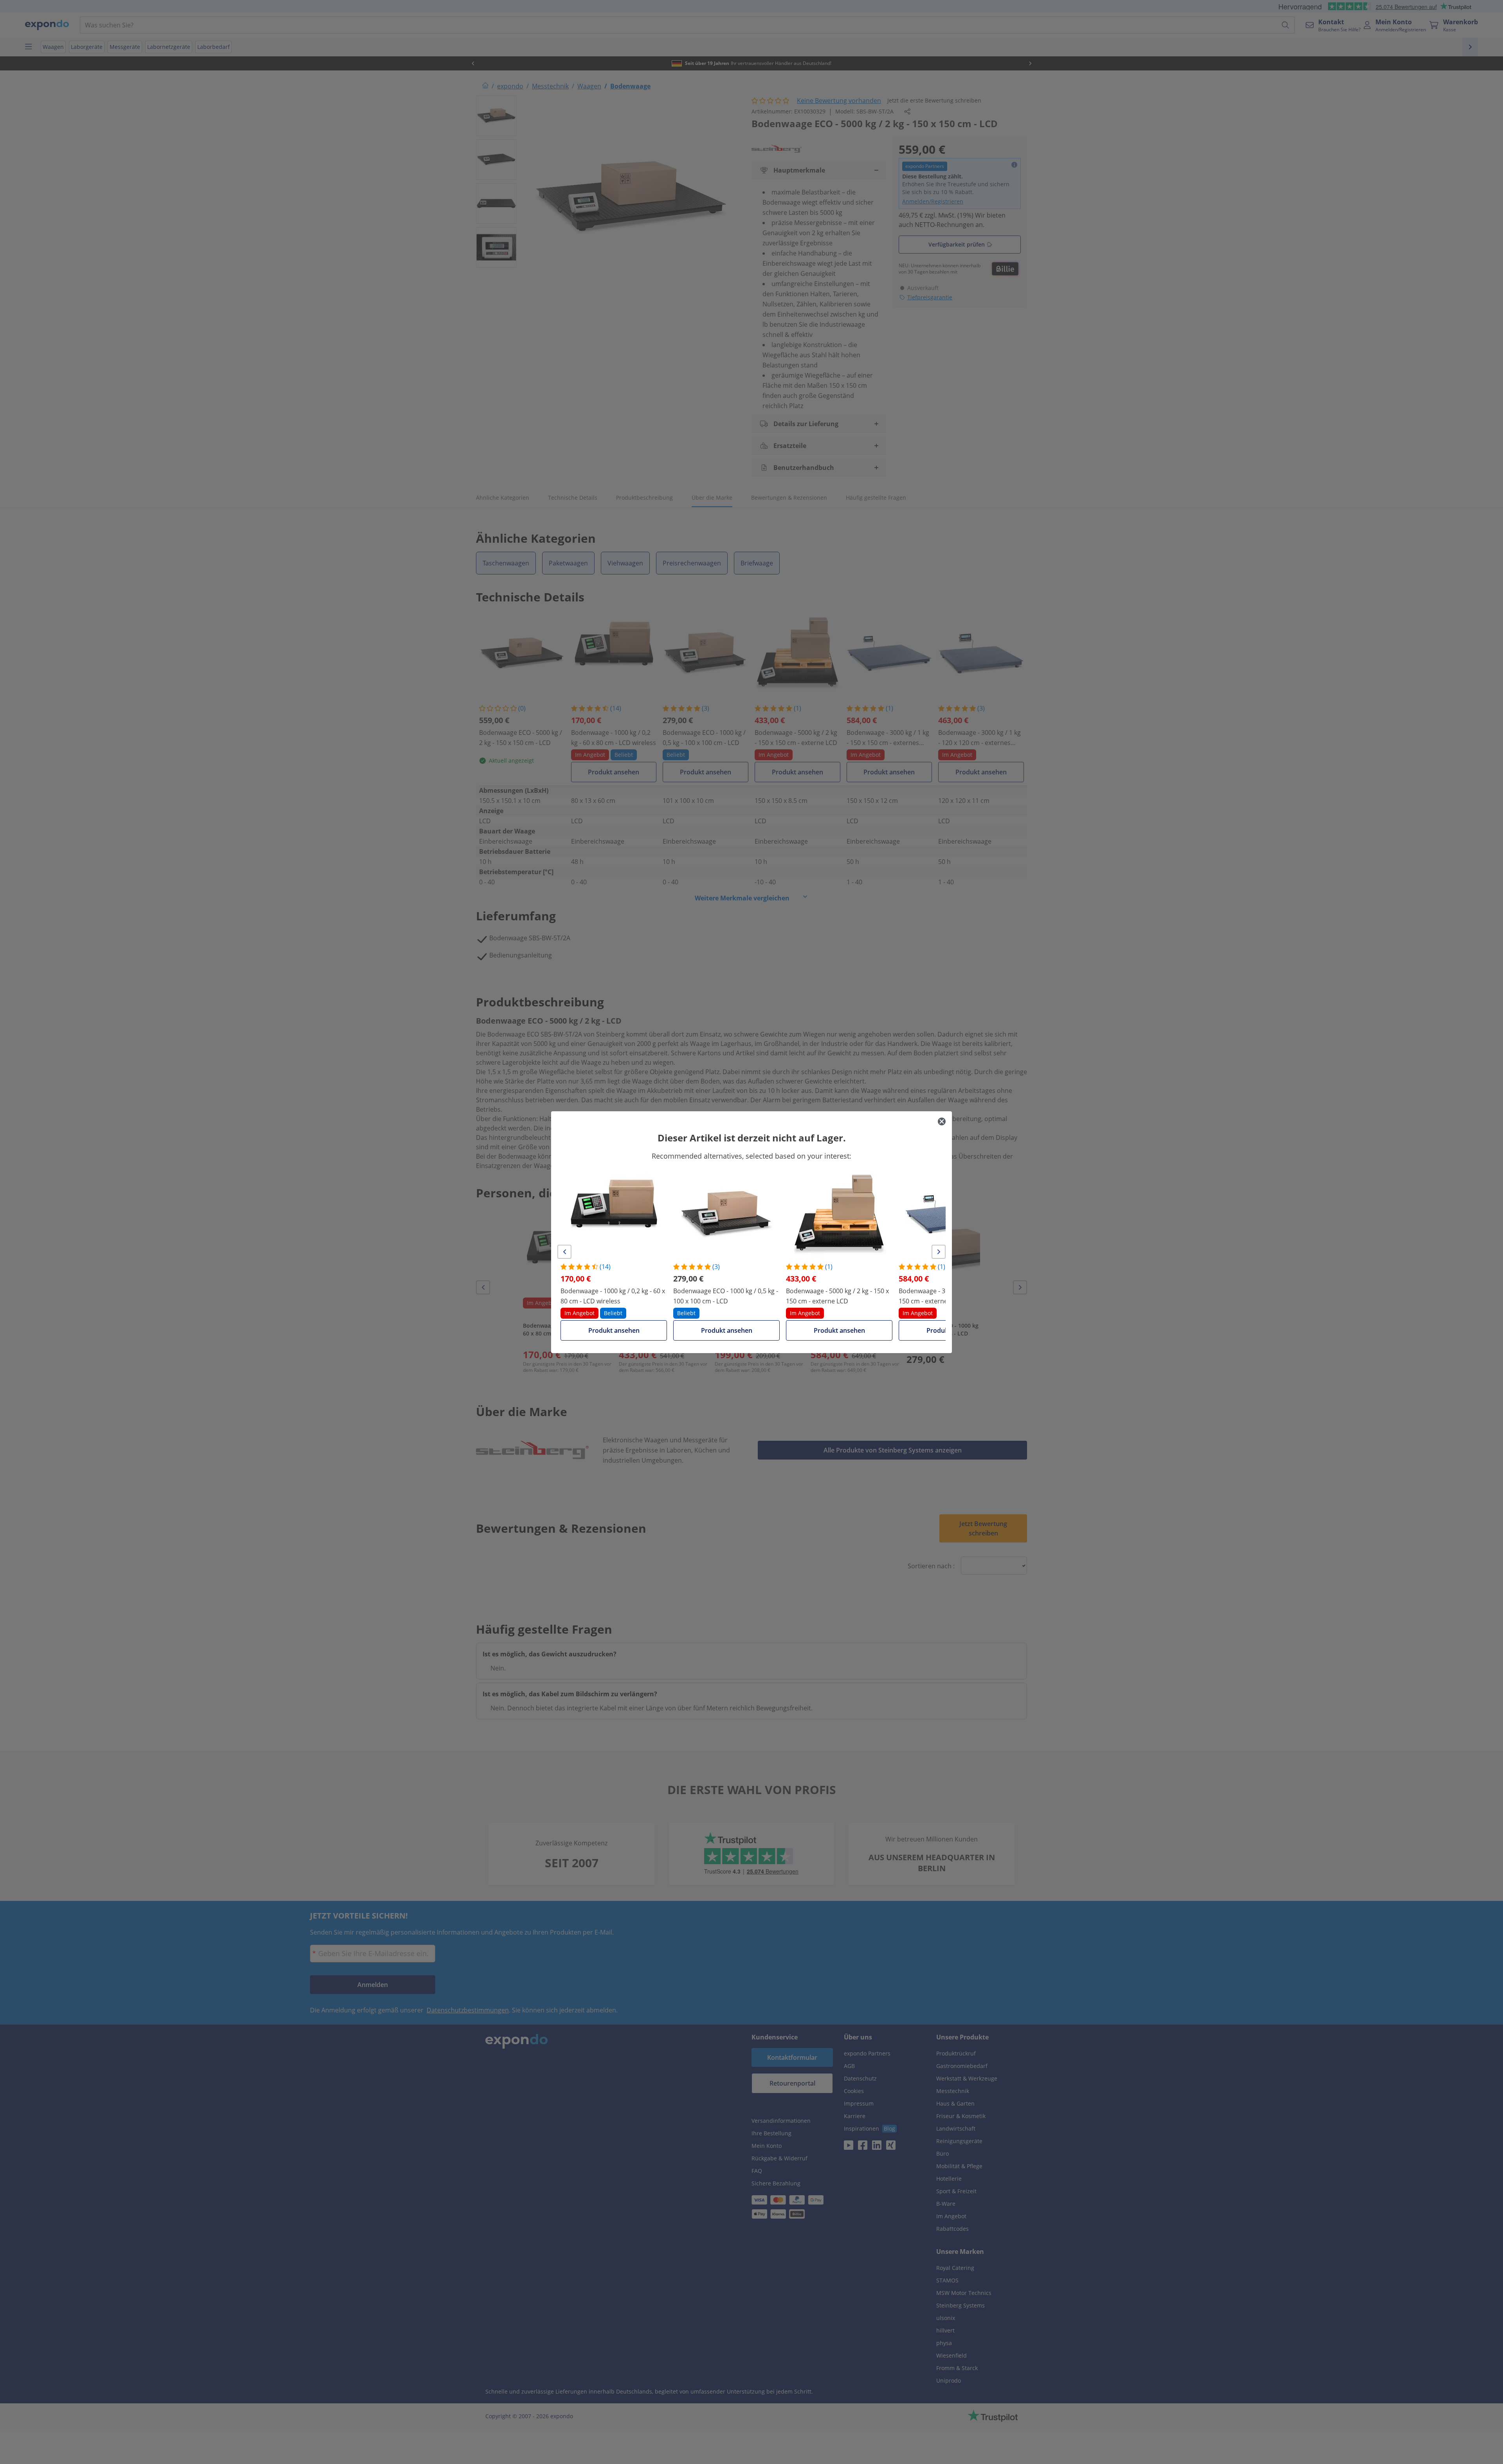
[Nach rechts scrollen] (939, 1252)
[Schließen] (942, 1121)
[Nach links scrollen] (564, 1252)
